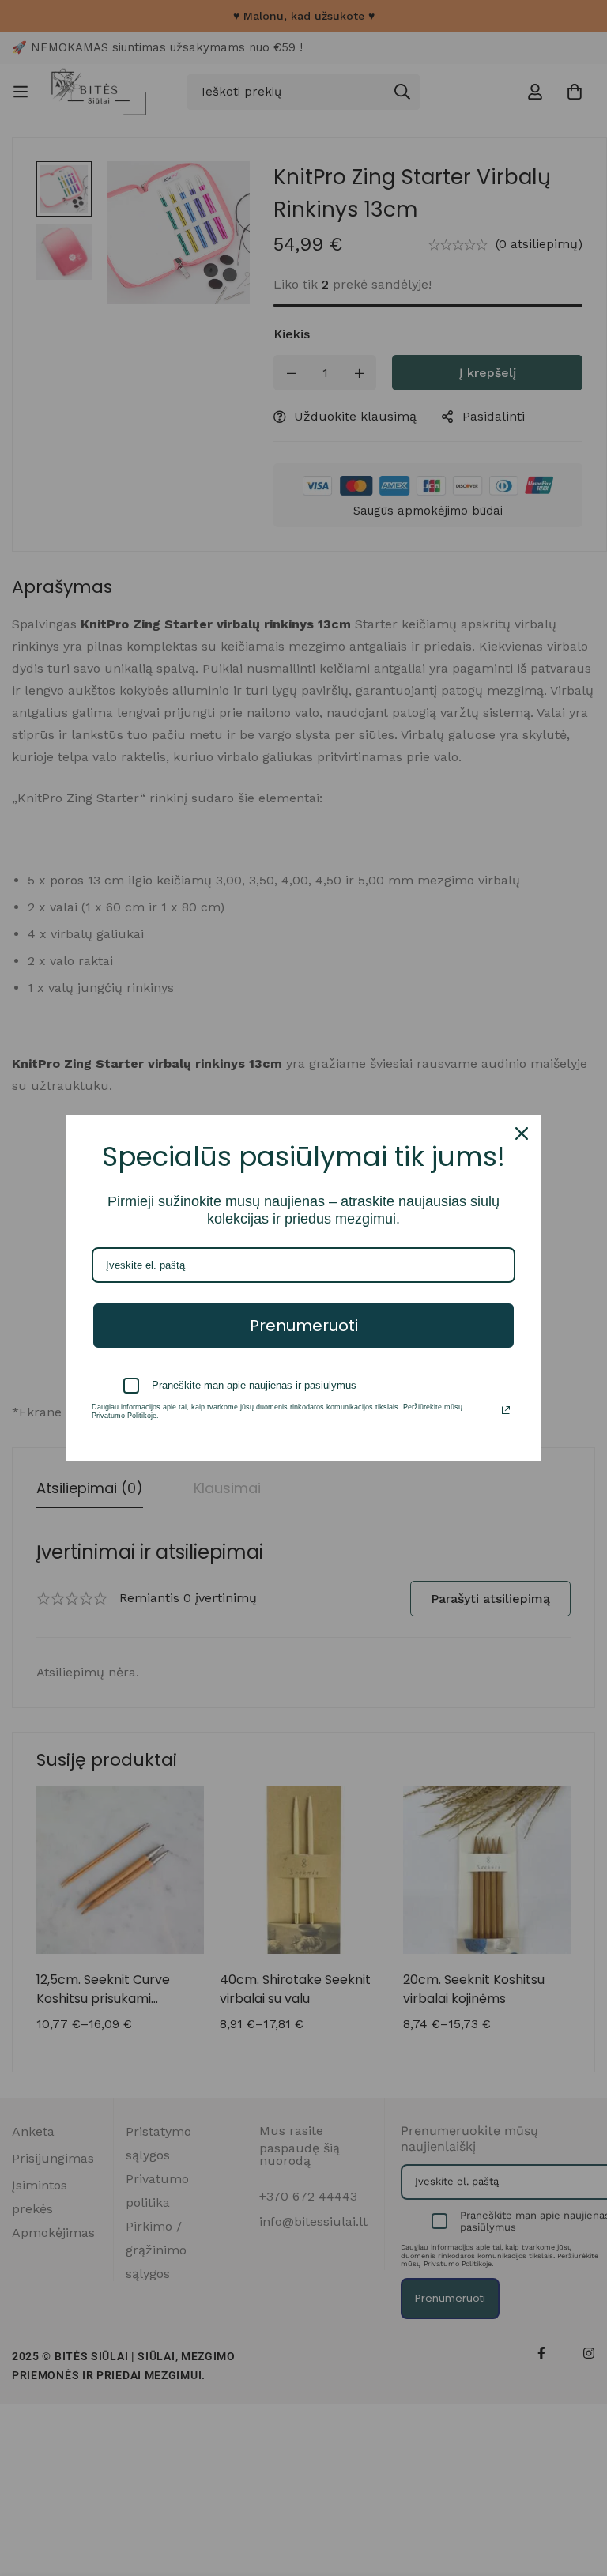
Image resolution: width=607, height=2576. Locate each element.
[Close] (522, 1133)
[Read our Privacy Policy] (506, 1410)
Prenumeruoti (304, 1326)
